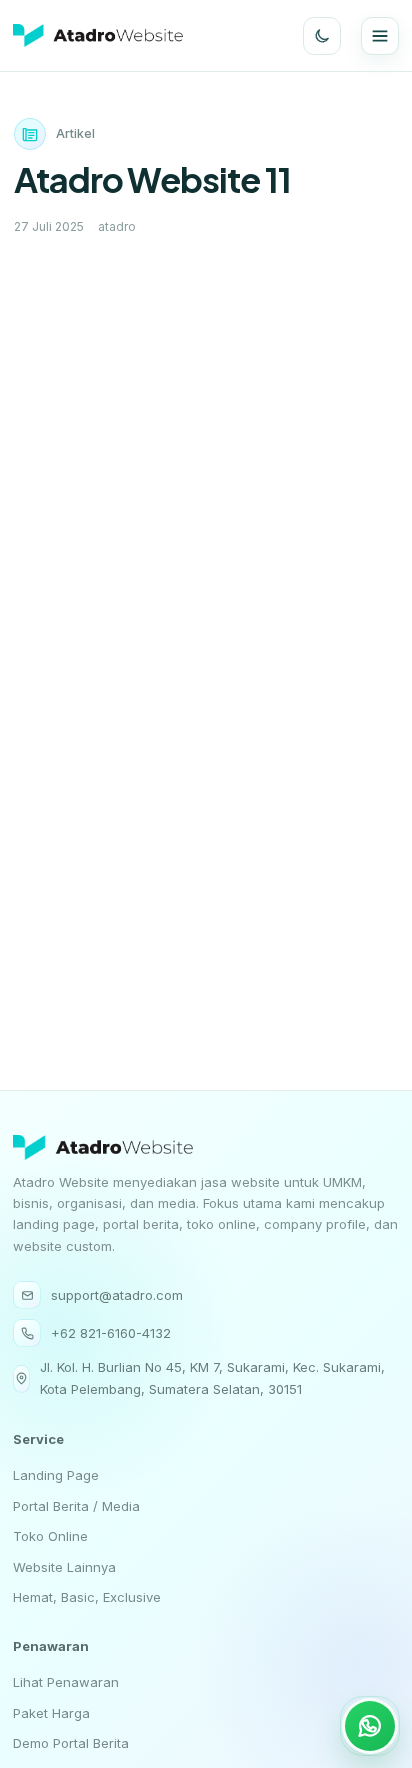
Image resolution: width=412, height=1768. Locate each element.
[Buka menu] (380, 36)
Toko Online (50, 1536)
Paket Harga (51, 1713)
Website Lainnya (64, 1566)
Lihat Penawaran (66, 1683)
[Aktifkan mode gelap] (322, 36)
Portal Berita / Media (76, 1505)
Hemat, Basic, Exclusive (87, 1597)
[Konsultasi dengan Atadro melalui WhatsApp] (370, 1726)
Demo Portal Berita (71, 1743)
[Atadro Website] (98, 35)
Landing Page (56, 1475)
